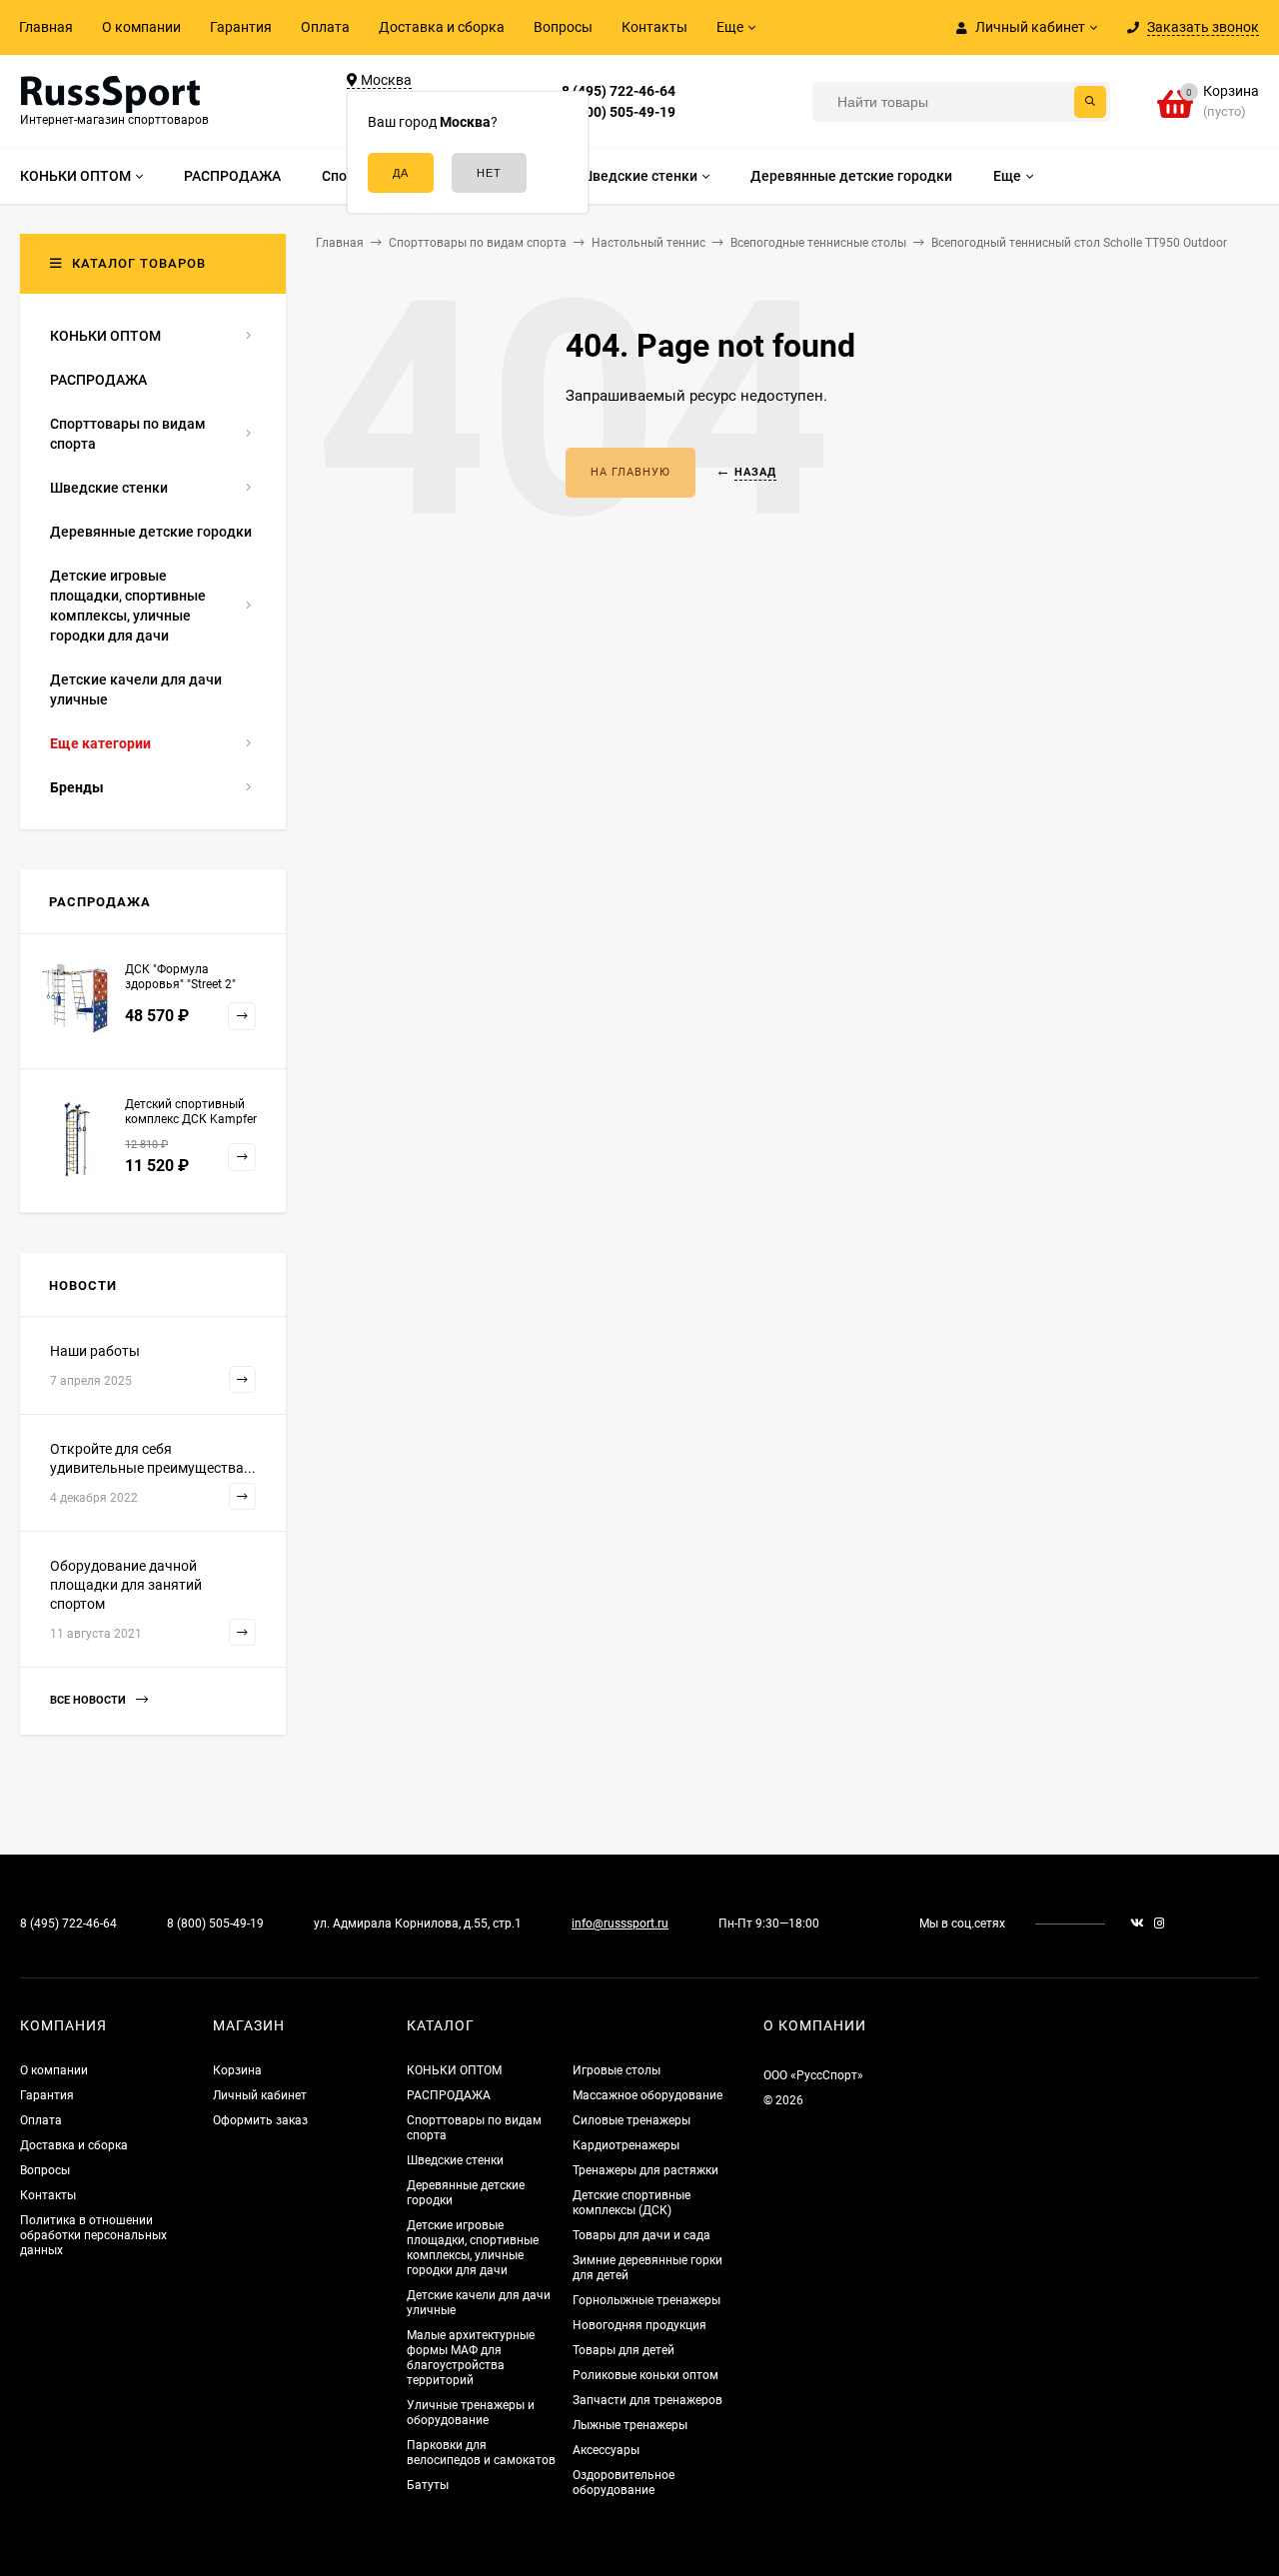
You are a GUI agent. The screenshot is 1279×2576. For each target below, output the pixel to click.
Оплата (325, 27)
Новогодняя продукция (639, 2325)
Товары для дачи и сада (641, 2235)
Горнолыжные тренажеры (646, 2300)
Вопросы (563, 27)
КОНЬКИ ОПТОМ (454, 2070)
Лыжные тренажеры (630, 2425)
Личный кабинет (260, 2095)
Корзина (237, 2070)
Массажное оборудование (647, 2095)
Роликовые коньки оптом (645, 2375)
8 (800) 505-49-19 (619, 112)
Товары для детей (624, 2350)
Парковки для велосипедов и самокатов (481, 2453)
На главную (631, 472)
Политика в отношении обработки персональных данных (93, 2235)
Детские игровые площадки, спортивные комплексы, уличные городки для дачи (473, 2248)
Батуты (428, 2485)
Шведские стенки (455, 2160)
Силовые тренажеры (632, 2120)
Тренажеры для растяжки (645, 2170)
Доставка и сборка (442, 27)
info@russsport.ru (620, 1924)
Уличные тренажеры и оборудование (471, 2413)
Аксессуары (606, 2450)
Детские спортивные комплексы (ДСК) (632, 2203)
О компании (141, 27)
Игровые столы (617, 2070)
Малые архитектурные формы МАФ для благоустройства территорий (471, 2358)
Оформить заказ (260, 2120)
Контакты (654, 27)
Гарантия (241, 27)
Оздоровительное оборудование (624, 2483)
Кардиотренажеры (626, 2145)
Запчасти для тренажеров (647, 2400)
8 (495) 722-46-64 (619, 91)
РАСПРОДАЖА (449, 2095)
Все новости (89, 1700)
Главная (46, 27)
